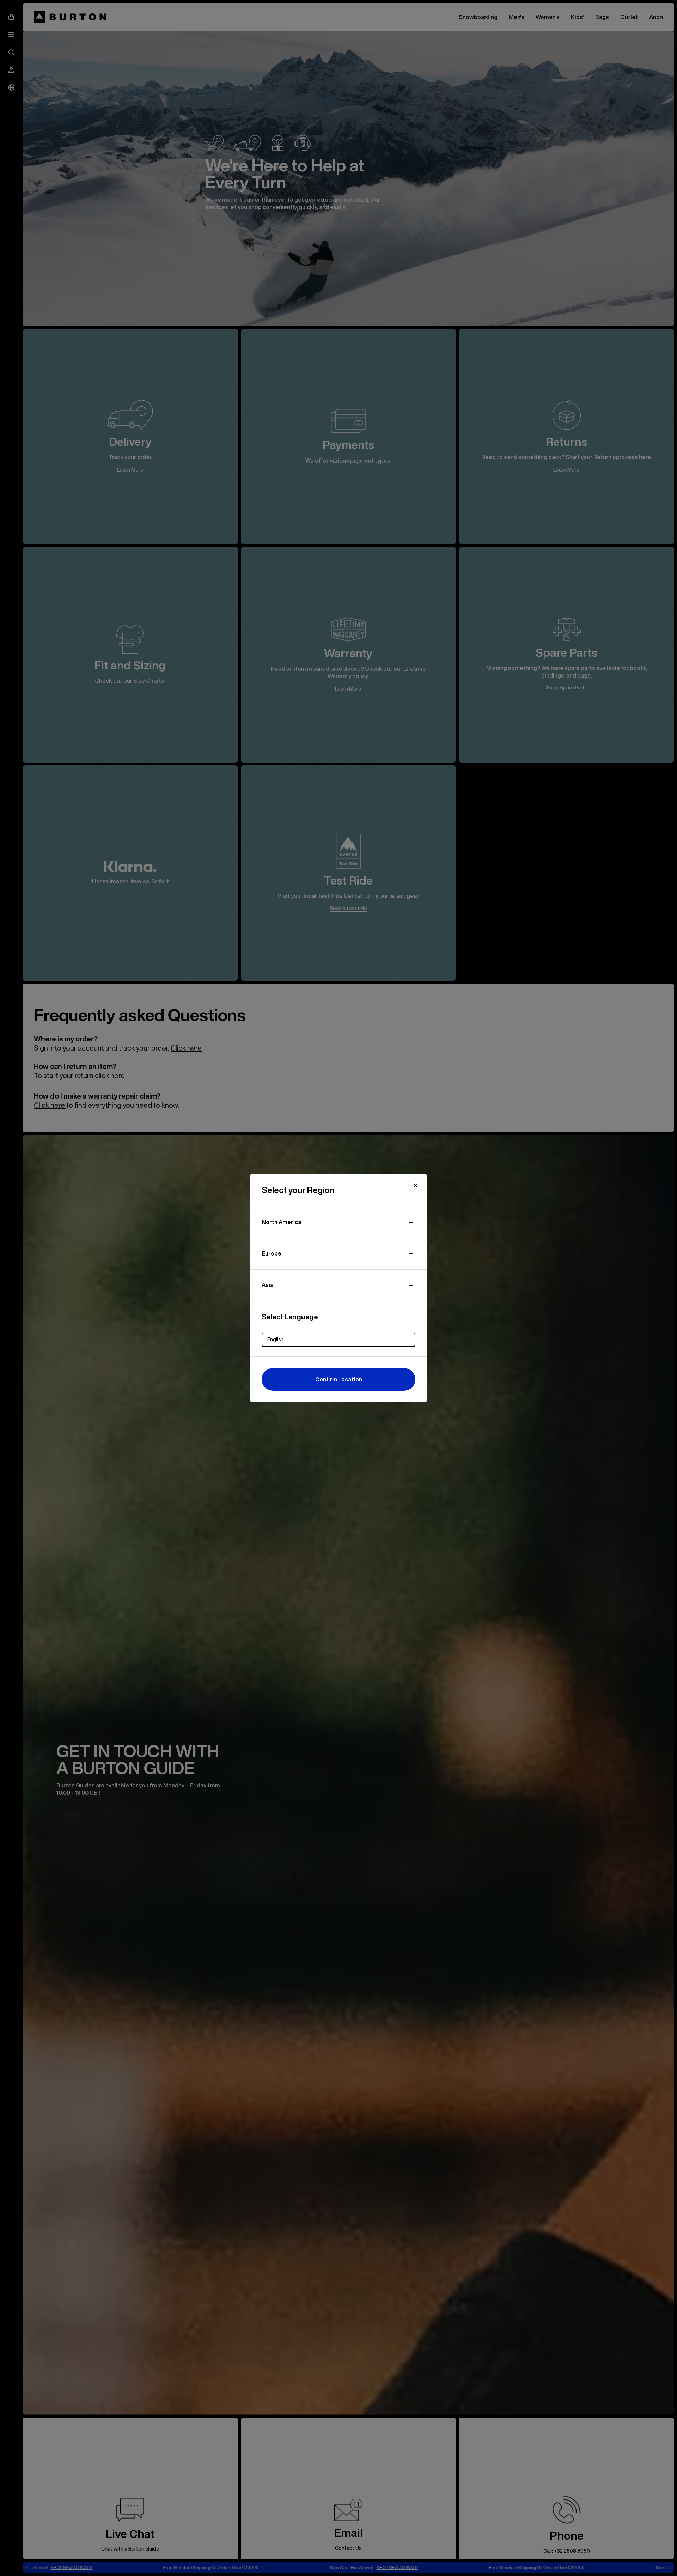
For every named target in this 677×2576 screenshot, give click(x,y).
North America (282, 1222)
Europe (272, 1253)
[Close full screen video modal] (415, 1185)
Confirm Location (339, 1379)
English (275, 1339)
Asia (268, 1285)
